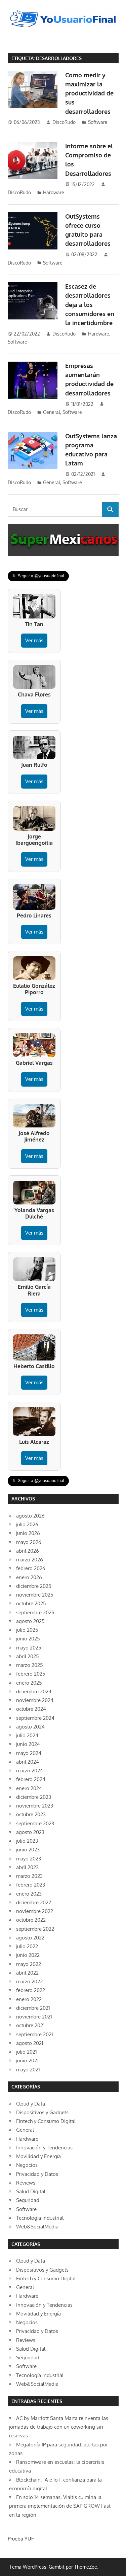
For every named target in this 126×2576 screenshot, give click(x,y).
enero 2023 (29, 1894)
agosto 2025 (30, 1621)
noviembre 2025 (35, 1595)
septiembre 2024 (35, 1718)
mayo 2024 (29, 1753)
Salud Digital (31, 2191)
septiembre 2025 (35, 1612)
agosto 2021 (30, 2043)
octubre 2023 (31, 1814)
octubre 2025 (31, 1603)
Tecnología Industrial (40, 2218)
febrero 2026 (31, 1568)
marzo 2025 (30, 1665)
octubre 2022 (31, 1920)
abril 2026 (28, 1551)
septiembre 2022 (35, 1929)
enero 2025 (29, 1683)
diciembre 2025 (34, 1586)
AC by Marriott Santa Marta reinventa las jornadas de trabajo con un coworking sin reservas (59, 2427)
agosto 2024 (30, 1727)
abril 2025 (28, 1656)
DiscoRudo (64, 122)
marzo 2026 (30, 1560)
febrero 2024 (31, 1779)
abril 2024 (28, 1762)
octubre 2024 (31, 1709)
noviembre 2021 (34, 2017)
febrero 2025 (31, 1674)
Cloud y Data (31, 2104)
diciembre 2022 (34, 1902)
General (52, 412)
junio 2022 (28, 1955)
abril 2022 (27, 1973)
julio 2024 (27, 1735)
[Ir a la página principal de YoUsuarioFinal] (63, 12)
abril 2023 (27, 1867)
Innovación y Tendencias (44, 2148)
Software (98, 122)
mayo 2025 (29, 1648)
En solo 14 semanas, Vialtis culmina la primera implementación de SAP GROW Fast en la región (60, 2506)
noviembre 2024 (35, 1700)
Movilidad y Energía (38, 2156)
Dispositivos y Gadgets (42, 2112)
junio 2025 (28, 1639)
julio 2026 (27, 1524)
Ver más (34, 640)
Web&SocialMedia (37, 2227)
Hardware (54, 192)
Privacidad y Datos (37, 2174)
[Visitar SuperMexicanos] (63, 540)
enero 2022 (29, 1999)
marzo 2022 (29, 1981)
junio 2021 (27, 2060)
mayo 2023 (29, 1859)
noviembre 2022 (35, 1911)
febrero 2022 (31, 1990)
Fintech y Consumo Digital (46, 2121)
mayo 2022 (29, 1964)
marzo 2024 (30, 1771)
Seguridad (28, 2200)
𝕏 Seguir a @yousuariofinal (38, 576)
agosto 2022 (30, 1938)
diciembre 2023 (34, 1797)
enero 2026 (29, 1577)
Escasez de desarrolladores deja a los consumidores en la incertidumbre (90, 305)
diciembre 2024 (34, 1691)
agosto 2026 (30, 1516)
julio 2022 (27, 1946)
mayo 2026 (29, 1542)
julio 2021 (27, 2052)
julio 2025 (27, 1630)
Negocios (27, 2165)
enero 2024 (29, 1788)
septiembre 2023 (35, 1823)
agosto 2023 (30, 1832)
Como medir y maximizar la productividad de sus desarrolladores (89, 93)
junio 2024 (28, 1744)
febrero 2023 (31, 1885)
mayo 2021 (28, 2070)
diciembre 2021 (33, 2008)
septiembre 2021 (35, 2034)
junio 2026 (28, 1533)
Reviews (26, 2183)
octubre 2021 (30, 2025)
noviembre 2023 (35, 1806)
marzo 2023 (29, 1876)
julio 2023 (27, 1841)
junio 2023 (28, 1850)
